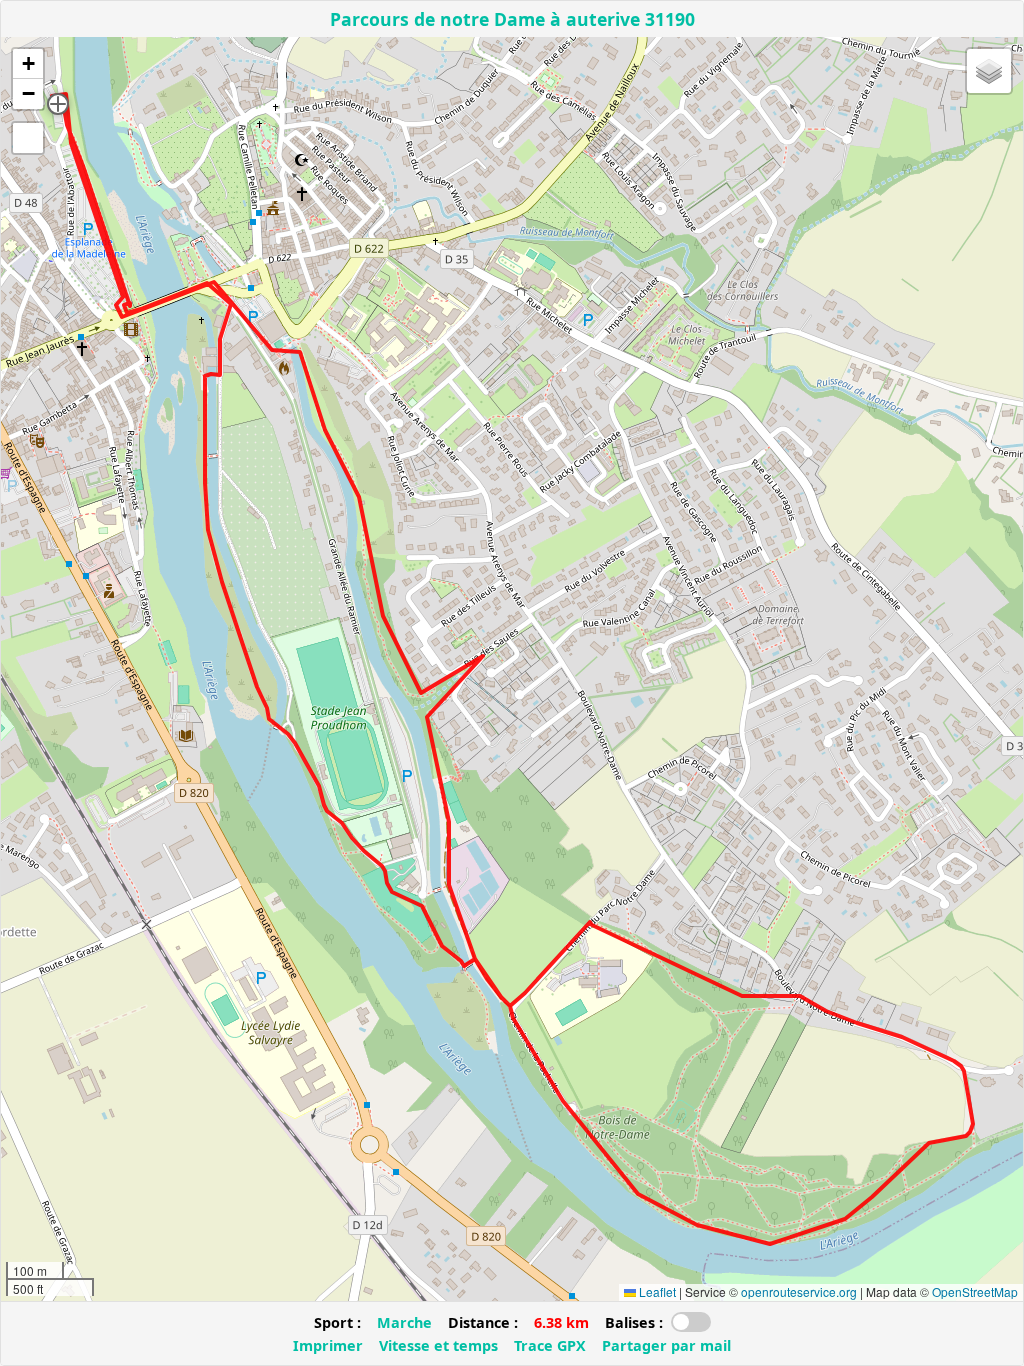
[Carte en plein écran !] (28, 138)
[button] (58, 104)
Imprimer (328, 1345)
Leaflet (656, 1291)
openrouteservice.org (799, 1291)
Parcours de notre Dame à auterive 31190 (512, 19)
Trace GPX (550, 1345)
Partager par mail (666, 1345)
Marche (404, 1322)
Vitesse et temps (438, 1345)
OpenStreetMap (975, 1291)
